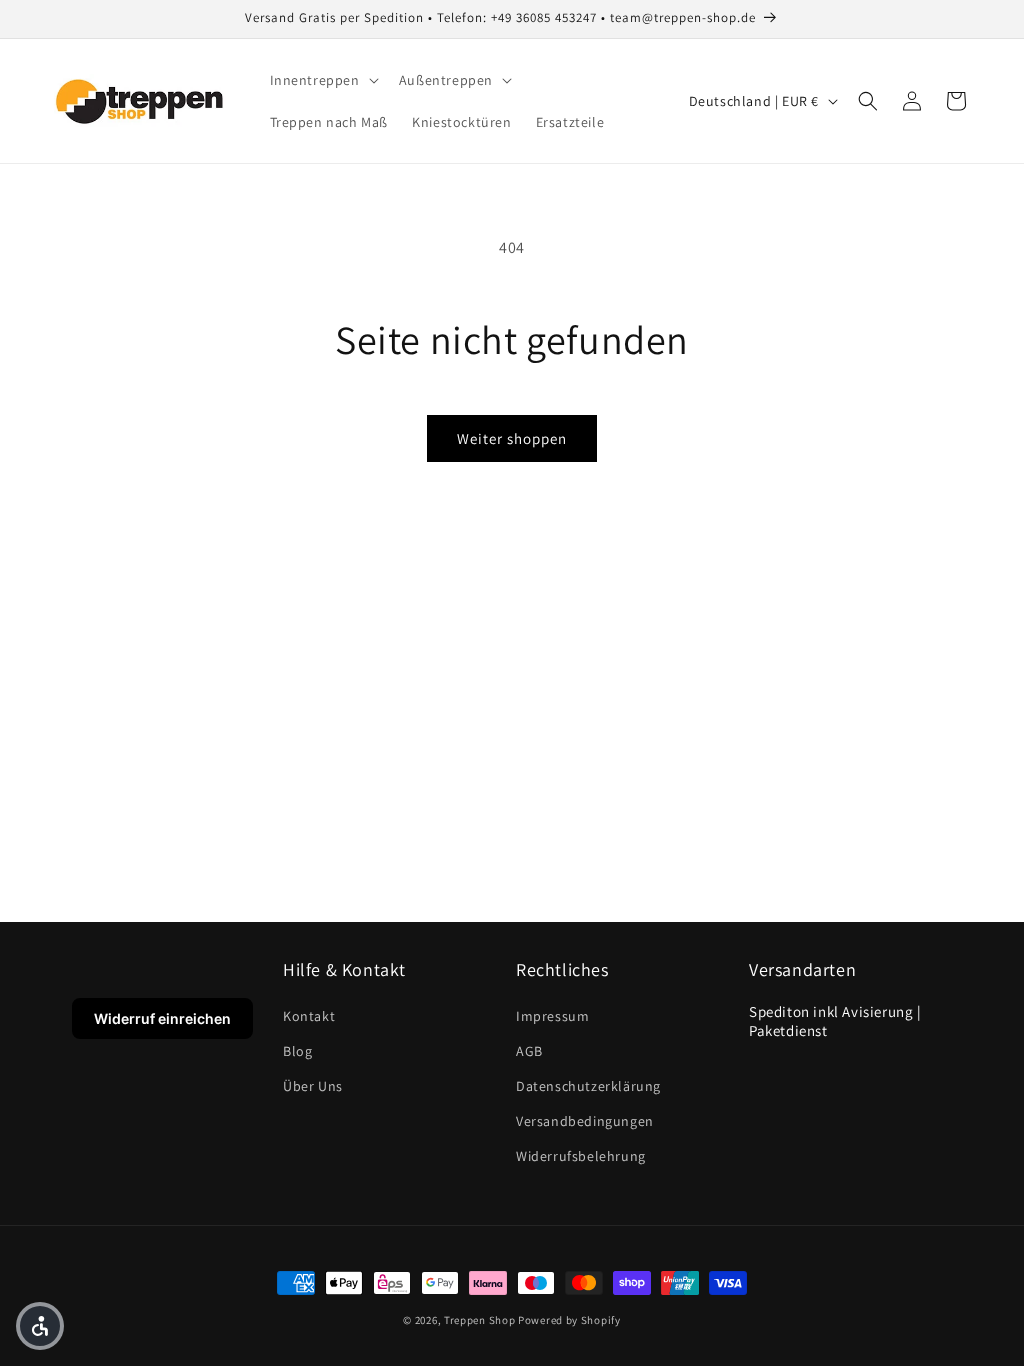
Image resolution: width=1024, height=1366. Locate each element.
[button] (322, 80)
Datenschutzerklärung (588, 1086)
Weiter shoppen (512, 438)
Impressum (552, 1016)
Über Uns (313, 1086)
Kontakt (309, 1016)
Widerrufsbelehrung (581, 1156)
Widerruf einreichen (162, 1018)
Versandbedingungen (585, 1121)
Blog (297, 1051)
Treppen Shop (479, 1320)
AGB (529, 1051)
